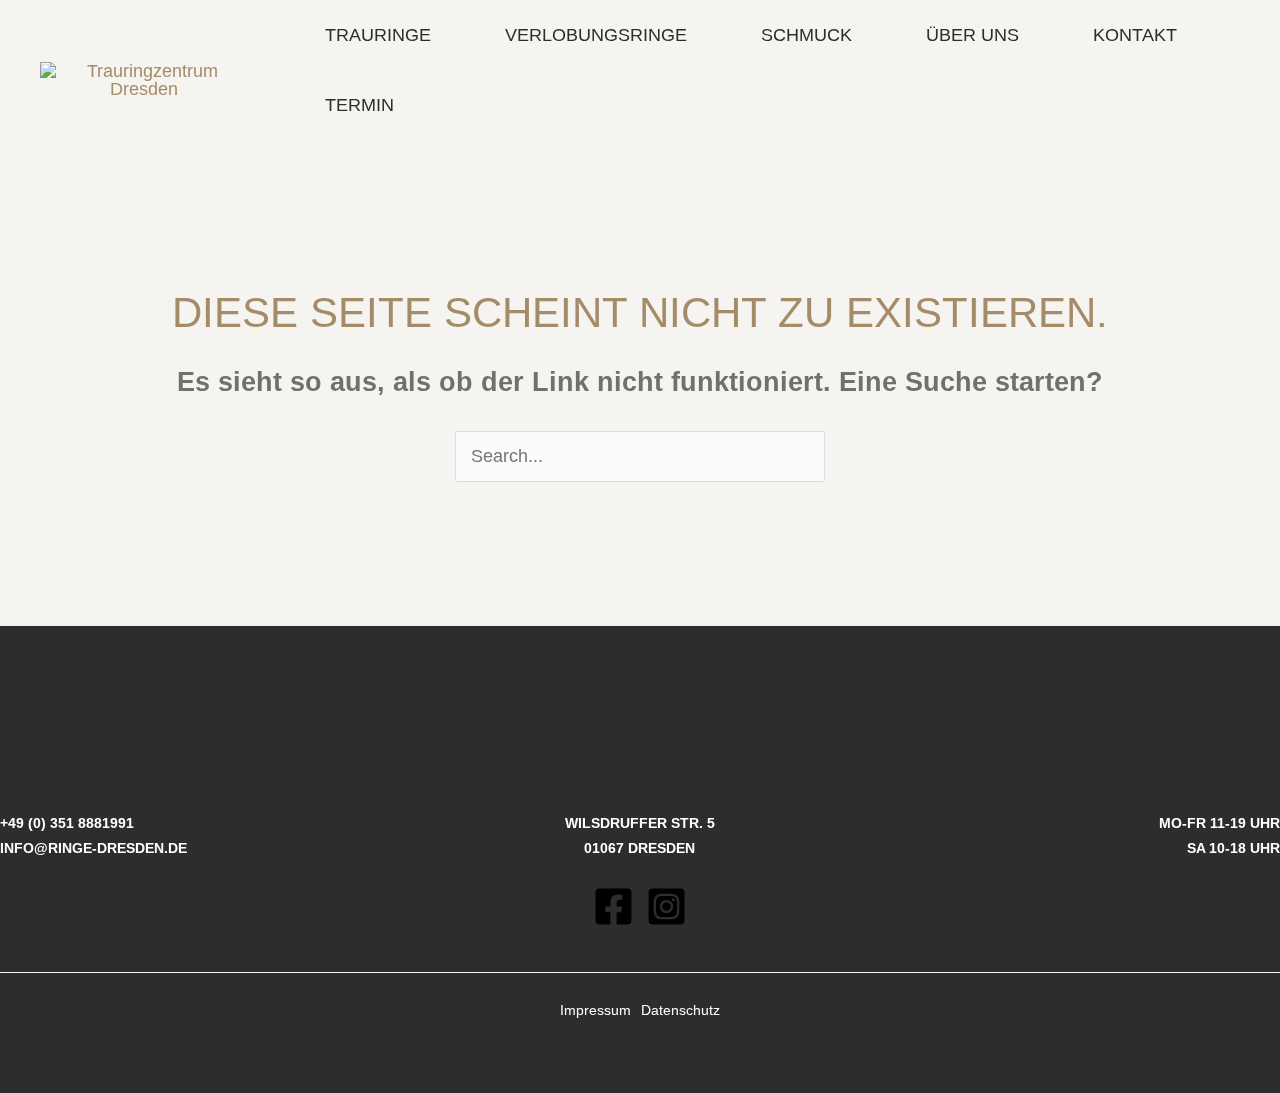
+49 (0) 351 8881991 (67, 823)
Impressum (595, 1010)
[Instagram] (666, 906)
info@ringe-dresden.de (93, 848)
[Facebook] (613, 906)
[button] (440, 35)
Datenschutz (680, 1010)
